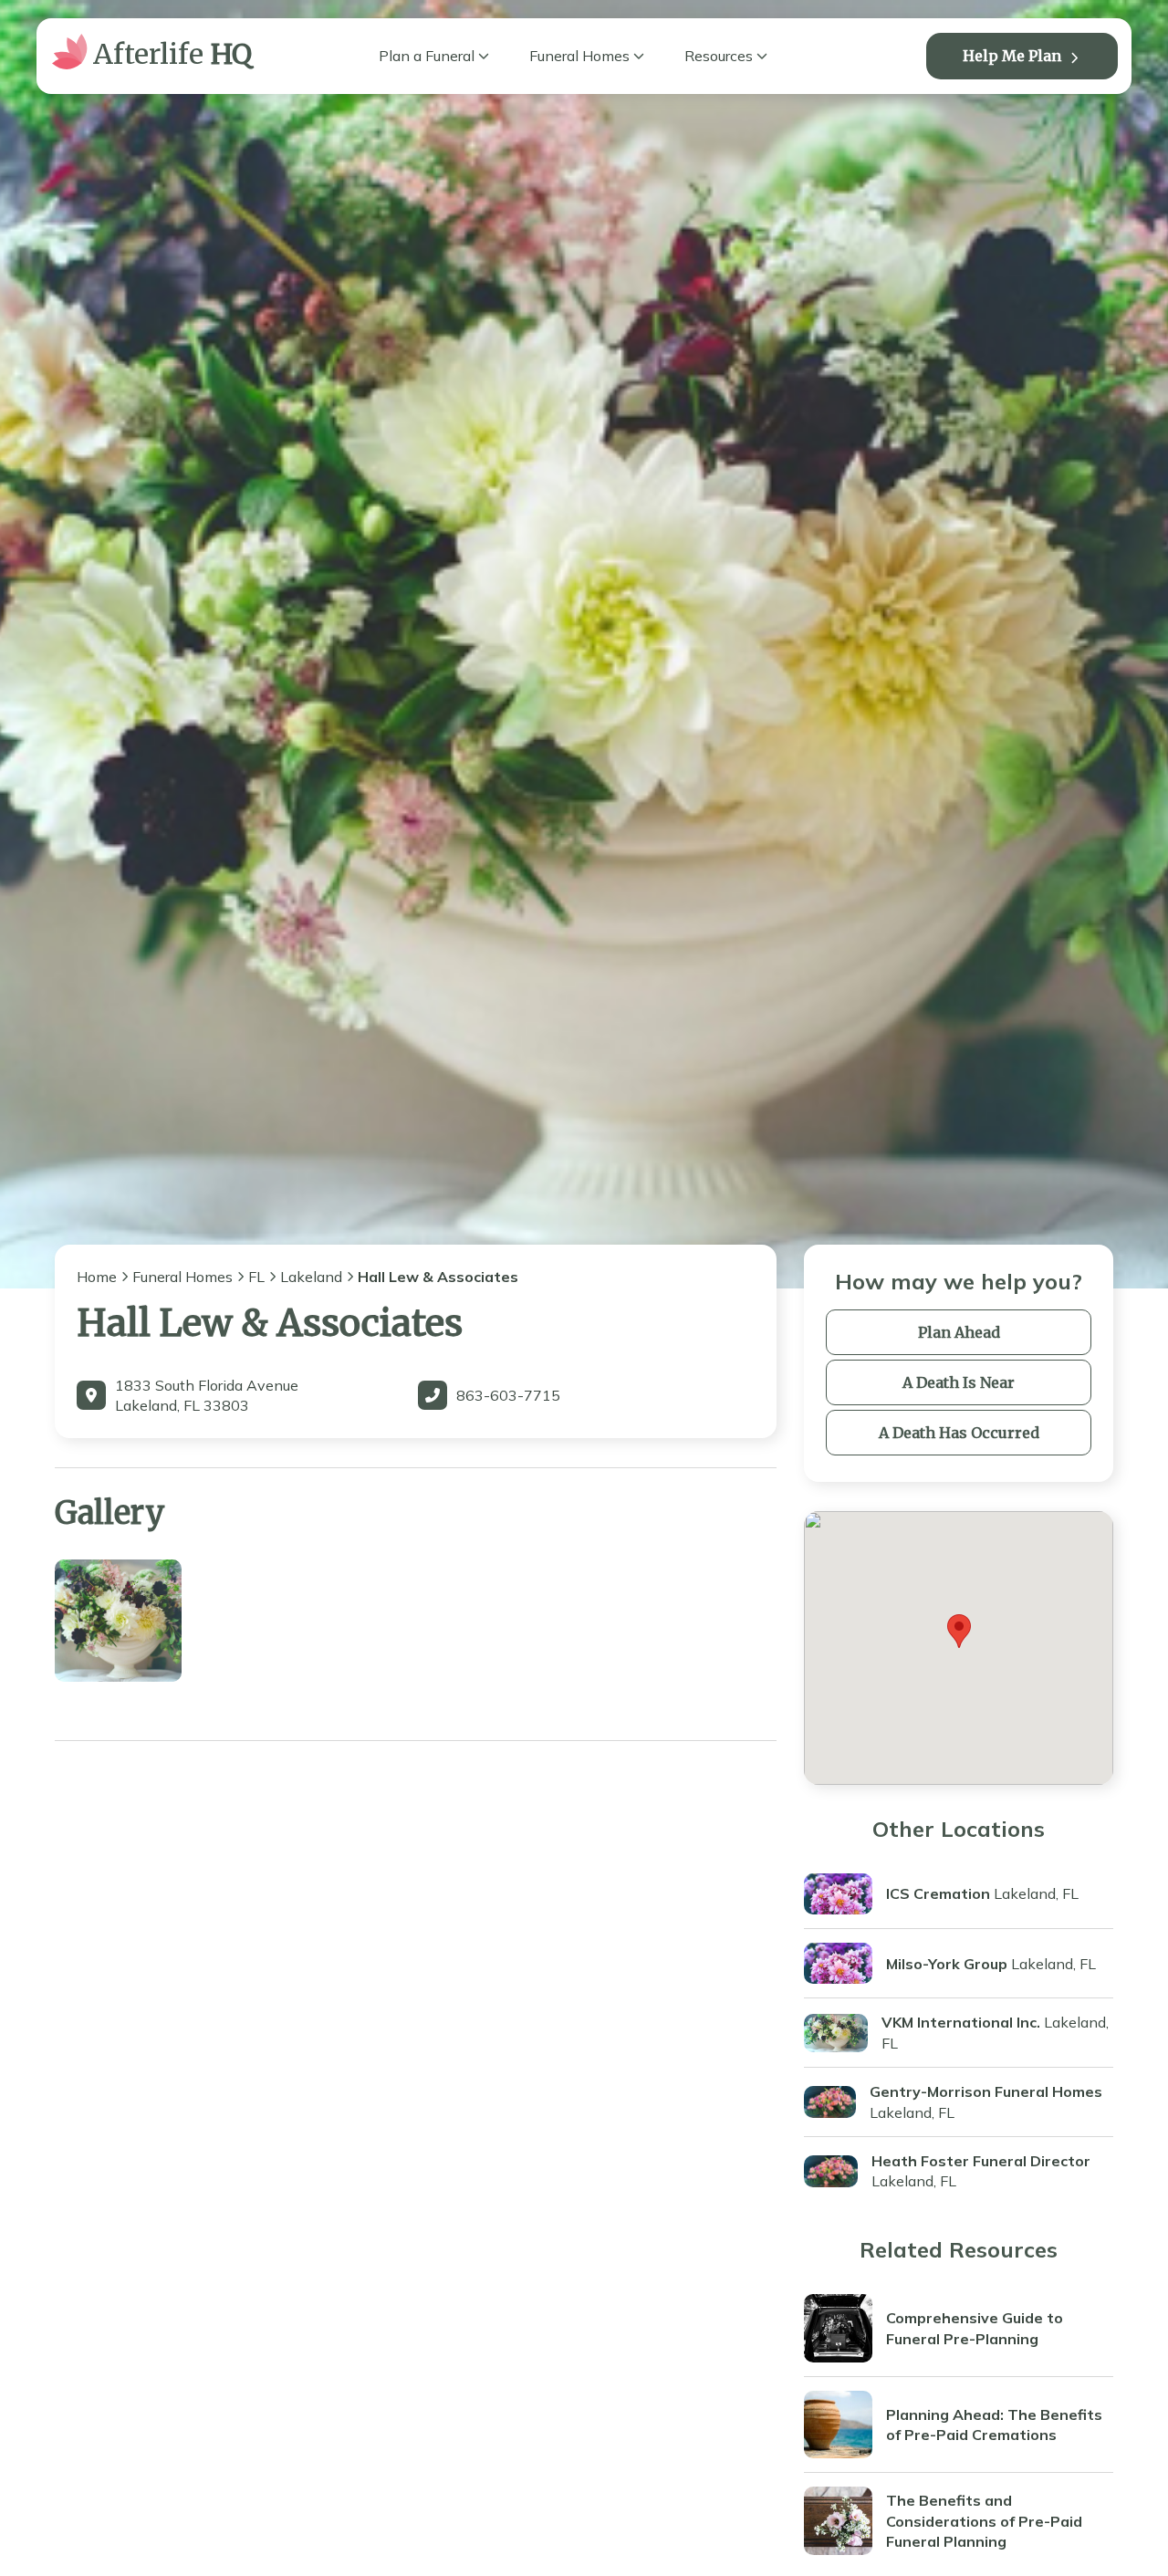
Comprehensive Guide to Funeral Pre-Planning (975, 2328)
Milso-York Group (947, 1964)
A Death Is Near (959, 1382)
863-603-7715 (508, 1395)
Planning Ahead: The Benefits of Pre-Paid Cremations (994, 2425)
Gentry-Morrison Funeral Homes (986, 2091)
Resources (719, 56)
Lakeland (311, 1277)
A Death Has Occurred (959, 1433)
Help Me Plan (1012, 56)
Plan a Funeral (427, 56)
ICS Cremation (938, 1893)
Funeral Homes (579, 56)
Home (97, 1277)
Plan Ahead (959, 1332)
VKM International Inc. (961, 2022)
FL (256, 1277)
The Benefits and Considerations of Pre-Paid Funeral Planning (984, 2521)
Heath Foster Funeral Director (981, 2161)
